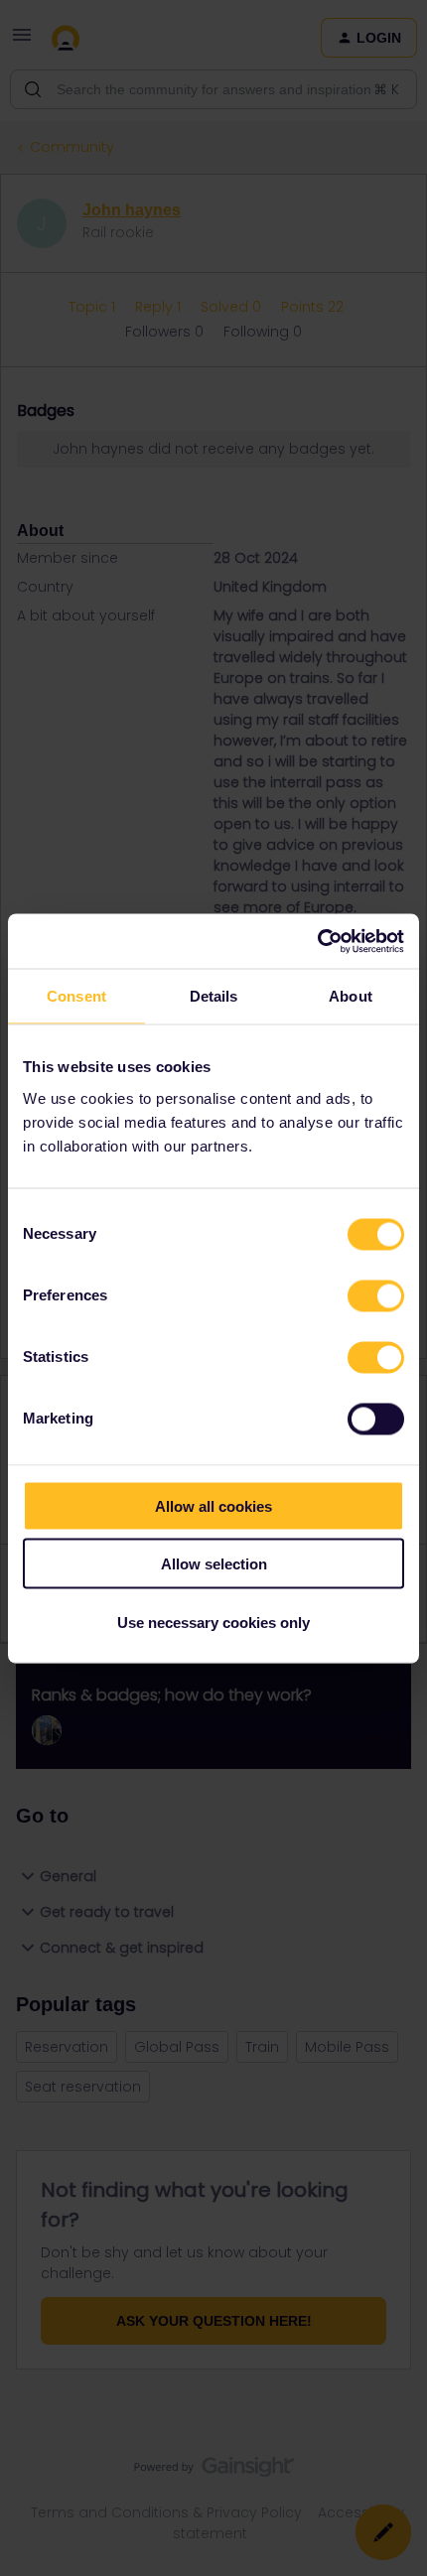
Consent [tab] (76, 996)
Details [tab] (214, 996)
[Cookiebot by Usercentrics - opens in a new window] (317, 941)
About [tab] (351, 996)
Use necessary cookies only (213, 1622)
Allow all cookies (213, 1505)
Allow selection (214, 1564)
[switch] (376, 1295)
